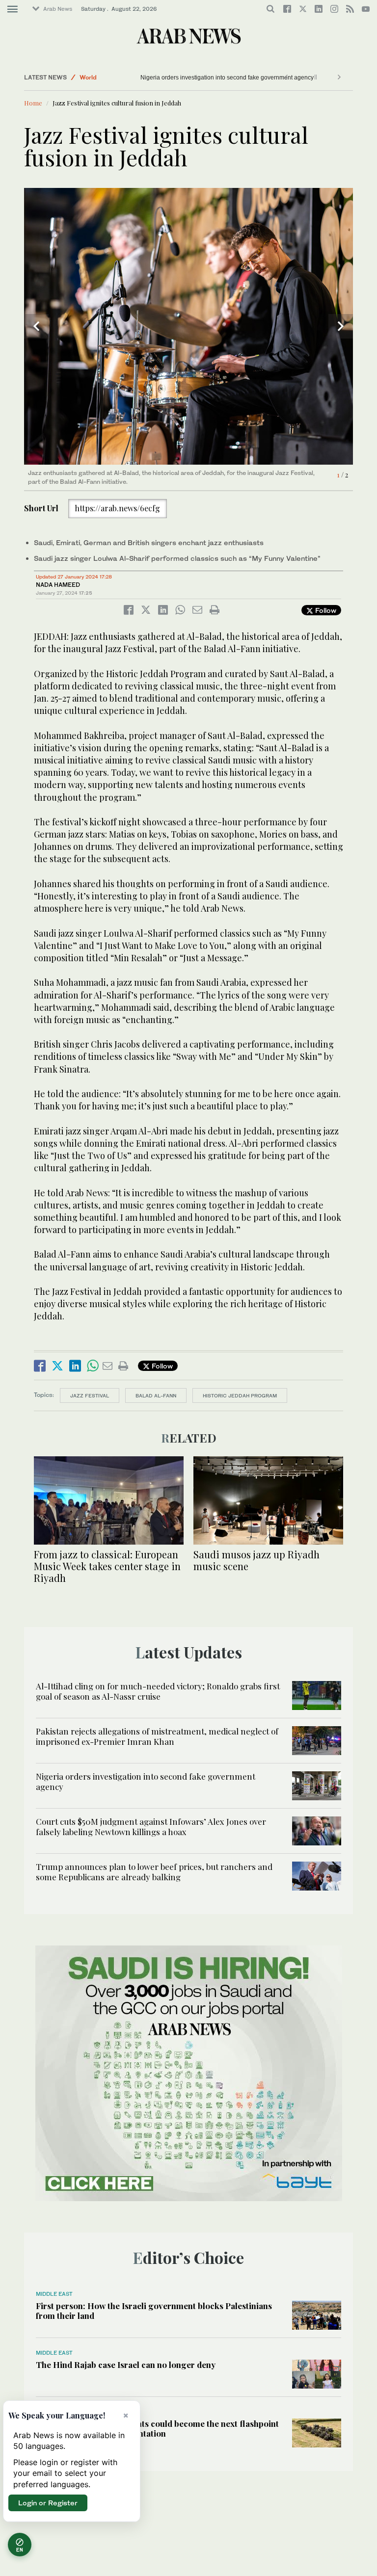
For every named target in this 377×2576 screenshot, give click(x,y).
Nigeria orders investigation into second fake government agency (227, 78)
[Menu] (13, 9)
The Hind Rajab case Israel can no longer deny (126, 2365)
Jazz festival (90, 1395)
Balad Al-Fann (156, 1395)
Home (33, 103)
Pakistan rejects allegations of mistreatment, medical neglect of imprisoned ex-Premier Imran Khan (157, 1736)
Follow (325, 610)
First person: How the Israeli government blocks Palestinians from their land (154, 2311)
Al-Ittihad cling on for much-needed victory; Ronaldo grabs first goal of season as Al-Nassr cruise (158, 1691)
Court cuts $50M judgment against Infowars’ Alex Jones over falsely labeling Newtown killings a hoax (151, 1826)
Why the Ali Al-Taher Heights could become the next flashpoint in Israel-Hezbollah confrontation (157, 2428)
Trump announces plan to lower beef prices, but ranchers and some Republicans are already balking (154, 1871)
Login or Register (48, 2503)
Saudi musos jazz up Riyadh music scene (256, 1560)
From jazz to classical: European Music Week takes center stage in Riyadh (107, 1566)
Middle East (54, 2294)
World (88, 77)
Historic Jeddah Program (240, 1395)
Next (341, 326)
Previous (36, 326)
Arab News (58, 9)
